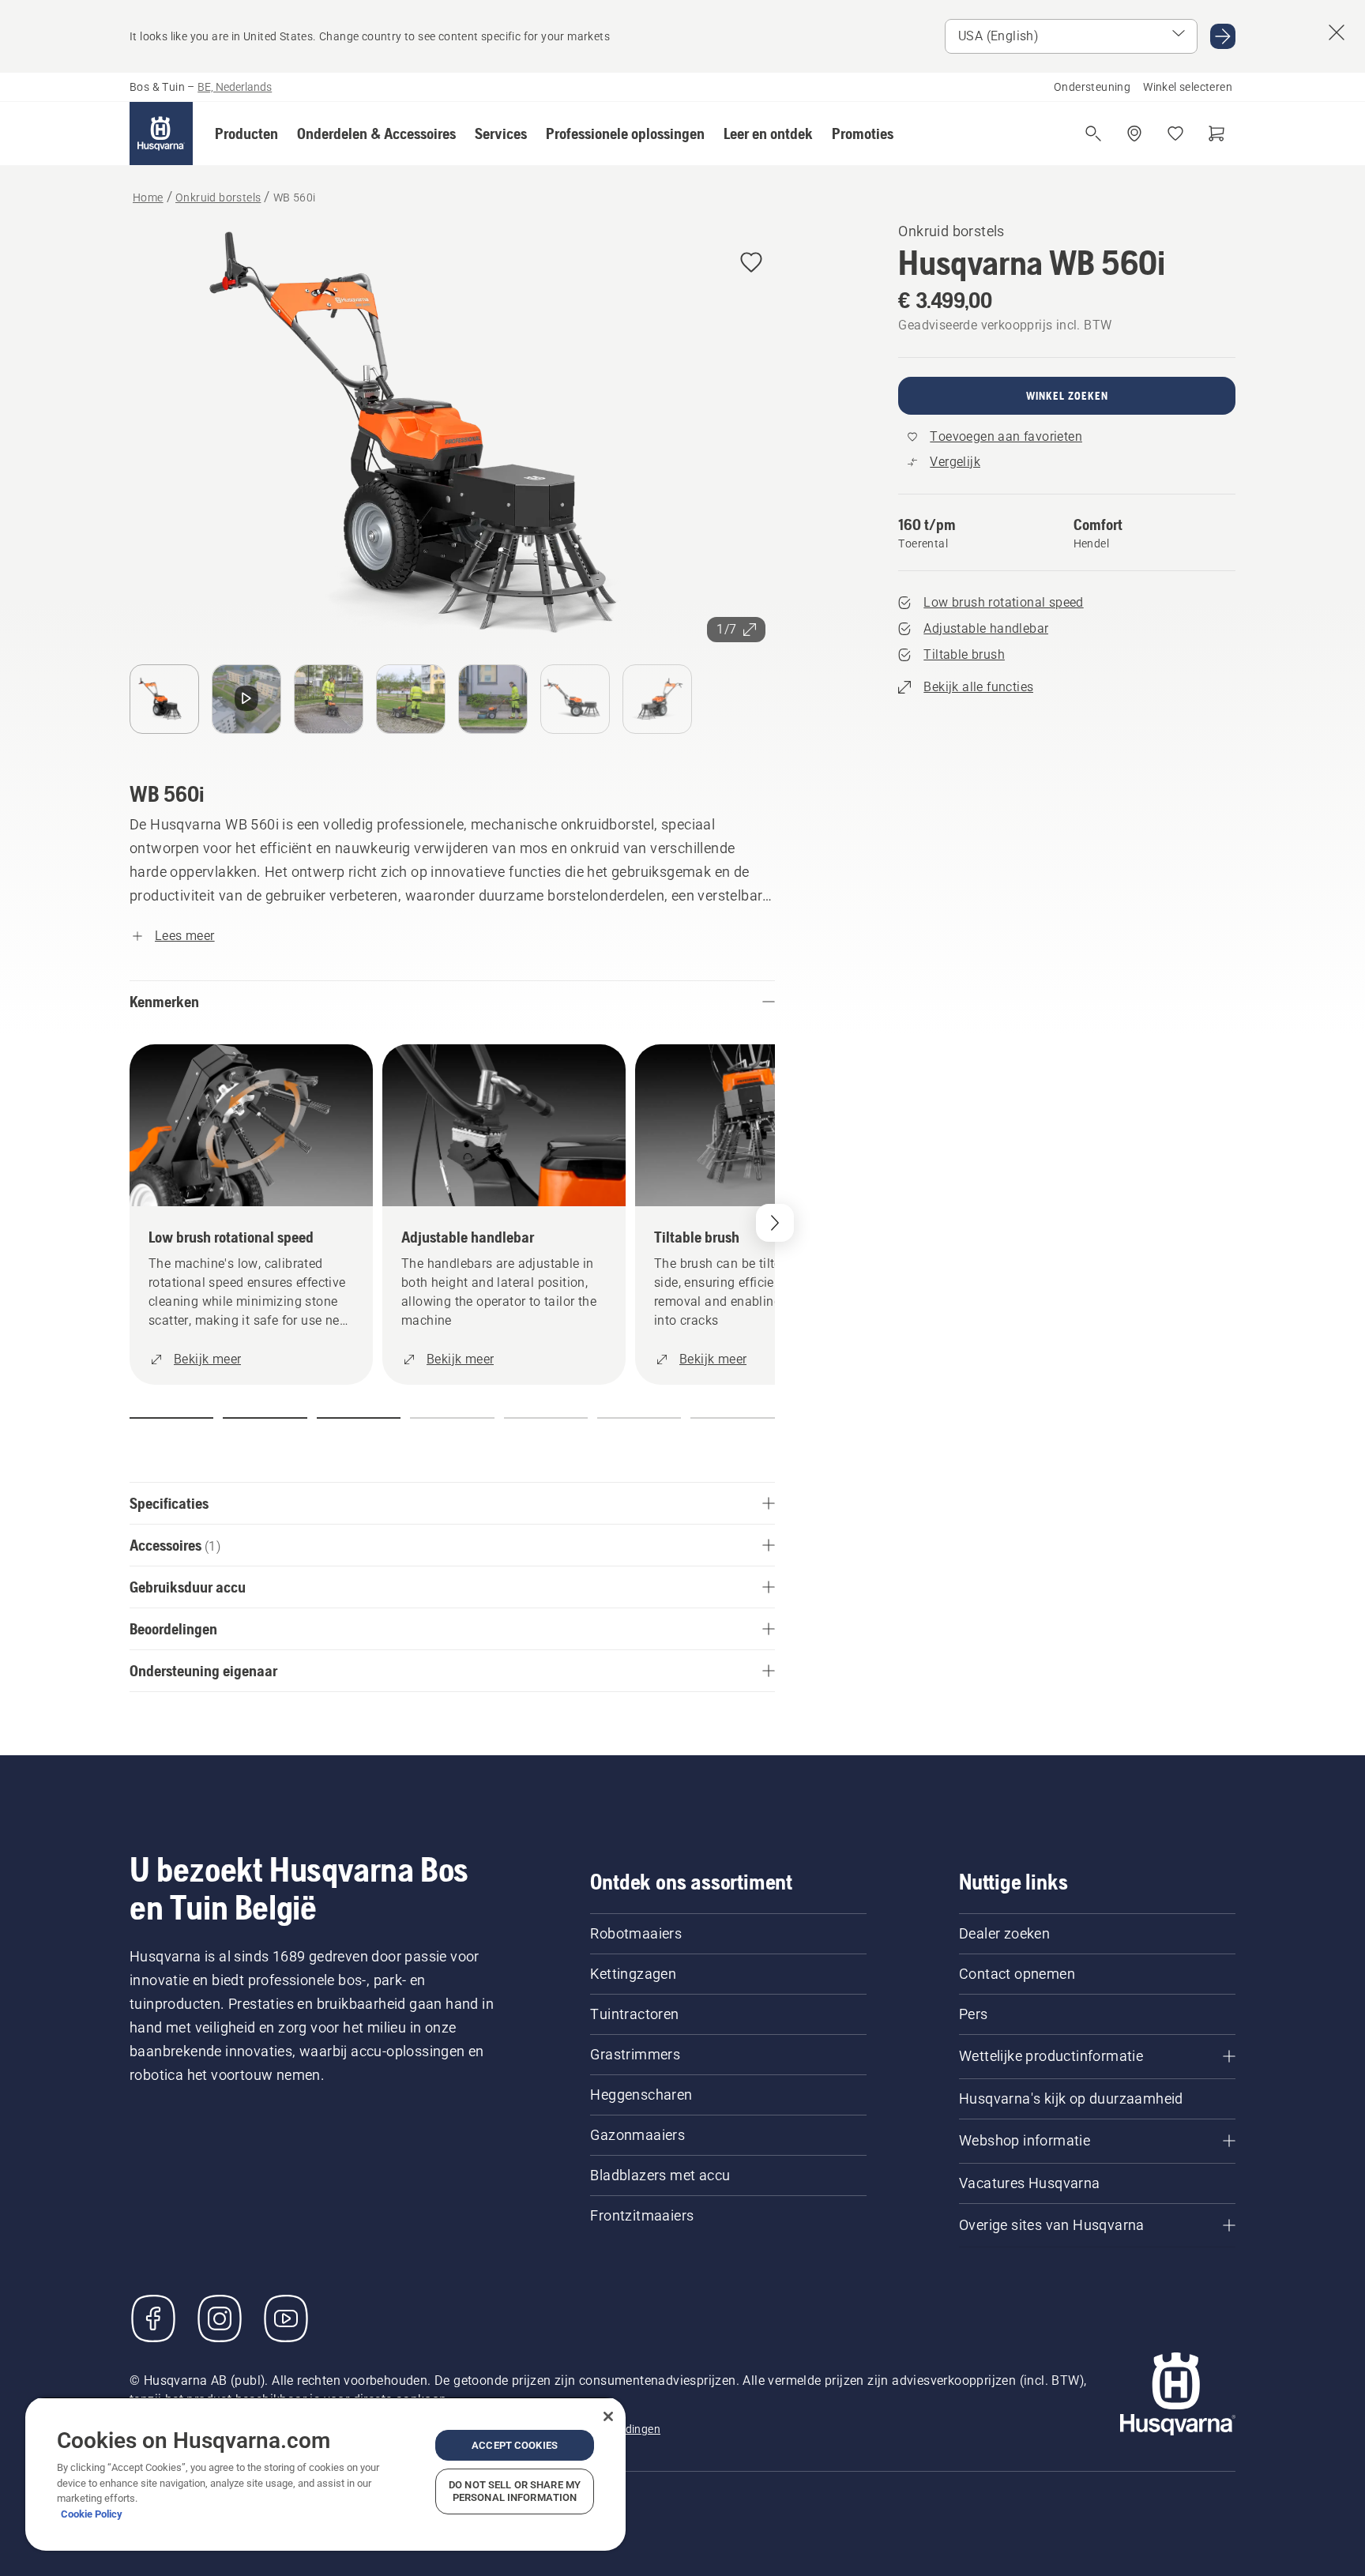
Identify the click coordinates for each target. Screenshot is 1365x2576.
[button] (246, 134)
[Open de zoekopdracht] (1093, 134)
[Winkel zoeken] (1134, 134)
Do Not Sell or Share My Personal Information (515, 2491)
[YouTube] (286, 2318)
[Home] (161, 134)
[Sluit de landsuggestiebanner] (1337, 32)
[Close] (608, 2416)
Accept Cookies (515, 2445)
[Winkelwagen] (1216, 134)
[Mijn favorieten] (1175, 134)
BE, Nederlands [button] (235, 87)
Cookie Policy (92, 2514)
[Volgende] (775, 1223)
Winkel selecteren (1188, 87)
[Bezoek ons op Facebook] (153, 2318)
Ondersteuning (1092, 87)
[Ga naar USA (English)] (1223, 36)
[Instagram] (220, 2318)
